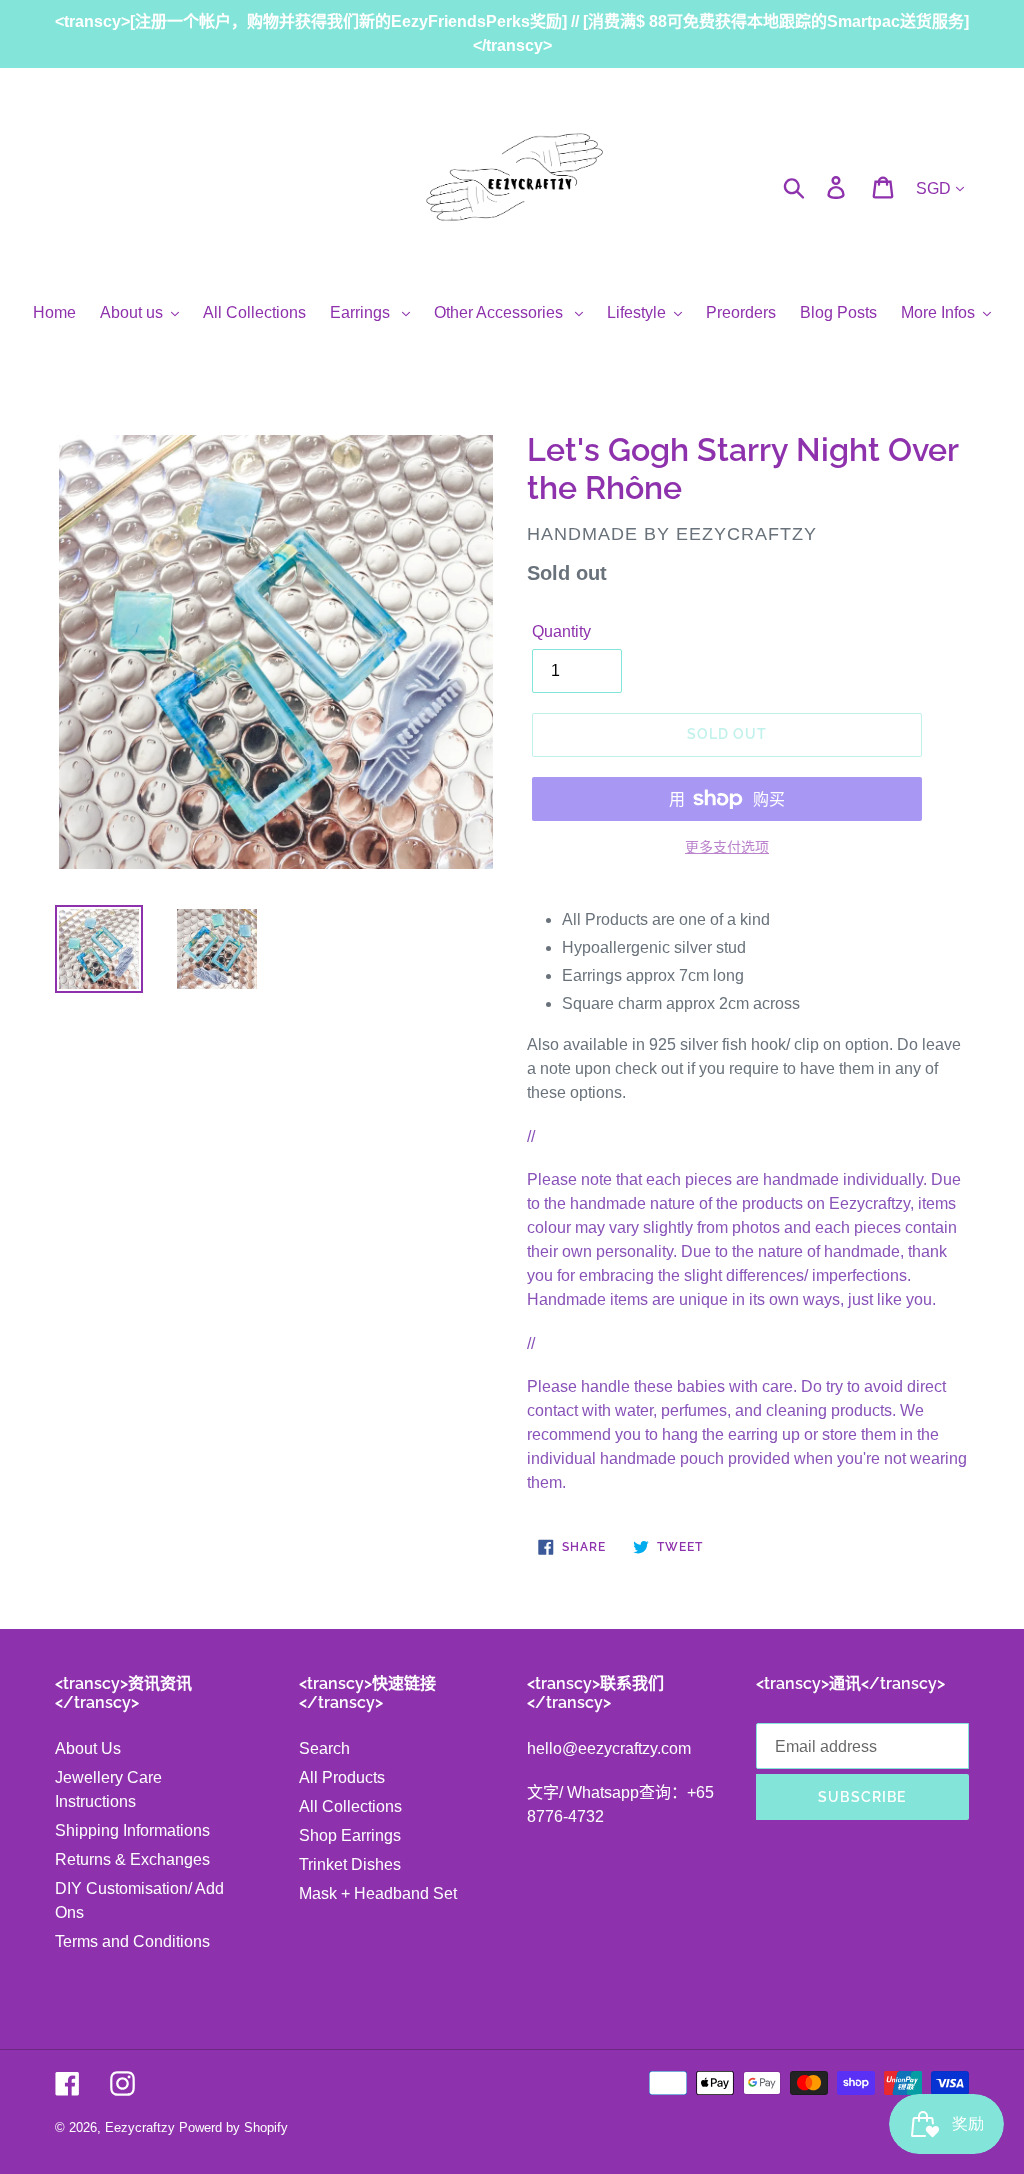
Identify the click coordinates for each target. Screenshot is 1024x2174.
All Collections (350, 1806)
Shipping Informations (132, 1830)
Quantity (561, 631)
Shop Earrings (350, 1835)
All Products (342, 1777)
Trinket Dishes (350, 1864)
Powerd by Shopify (233, 2127)
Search (324, 1748)
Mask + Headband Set (378, 1893)
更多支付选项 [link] (727, 847)
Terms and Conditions (132, 1941)
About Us (88, 1748)
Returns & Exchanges (132, 1859)
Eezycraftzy (140, 2127)
